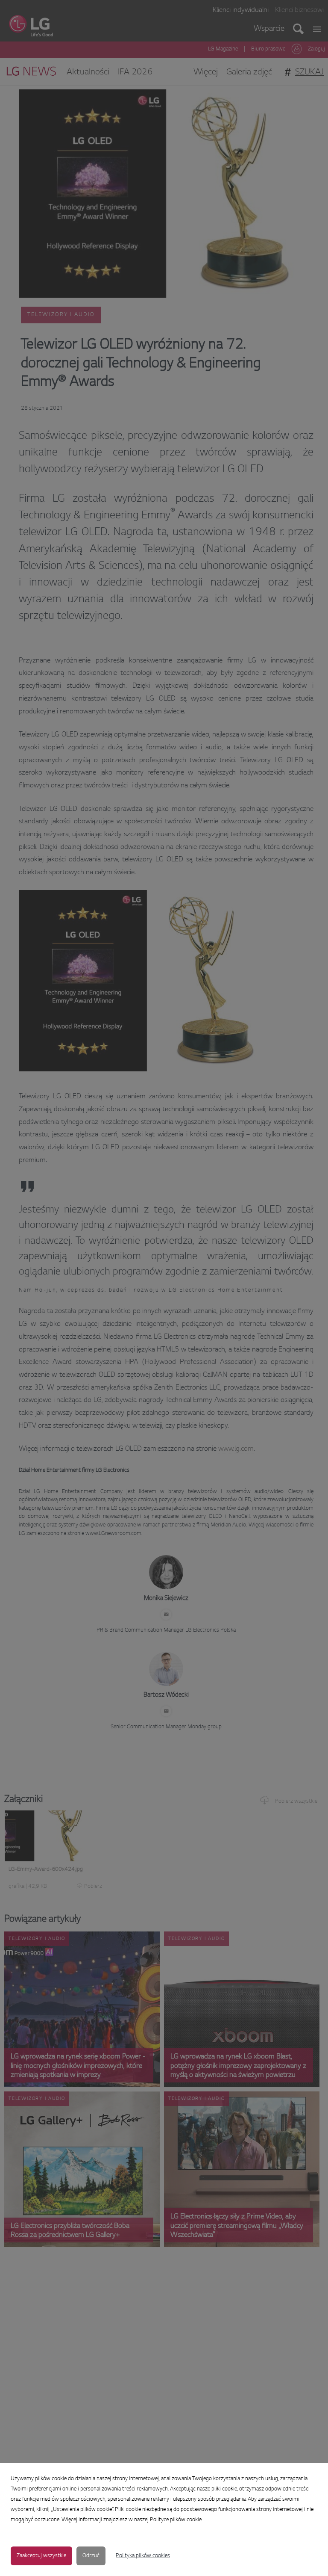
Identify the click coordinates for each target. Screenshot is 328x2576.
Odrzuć (91, 2556)
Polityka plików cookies (143, 2556)
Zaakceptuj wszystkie (41, 2556)
